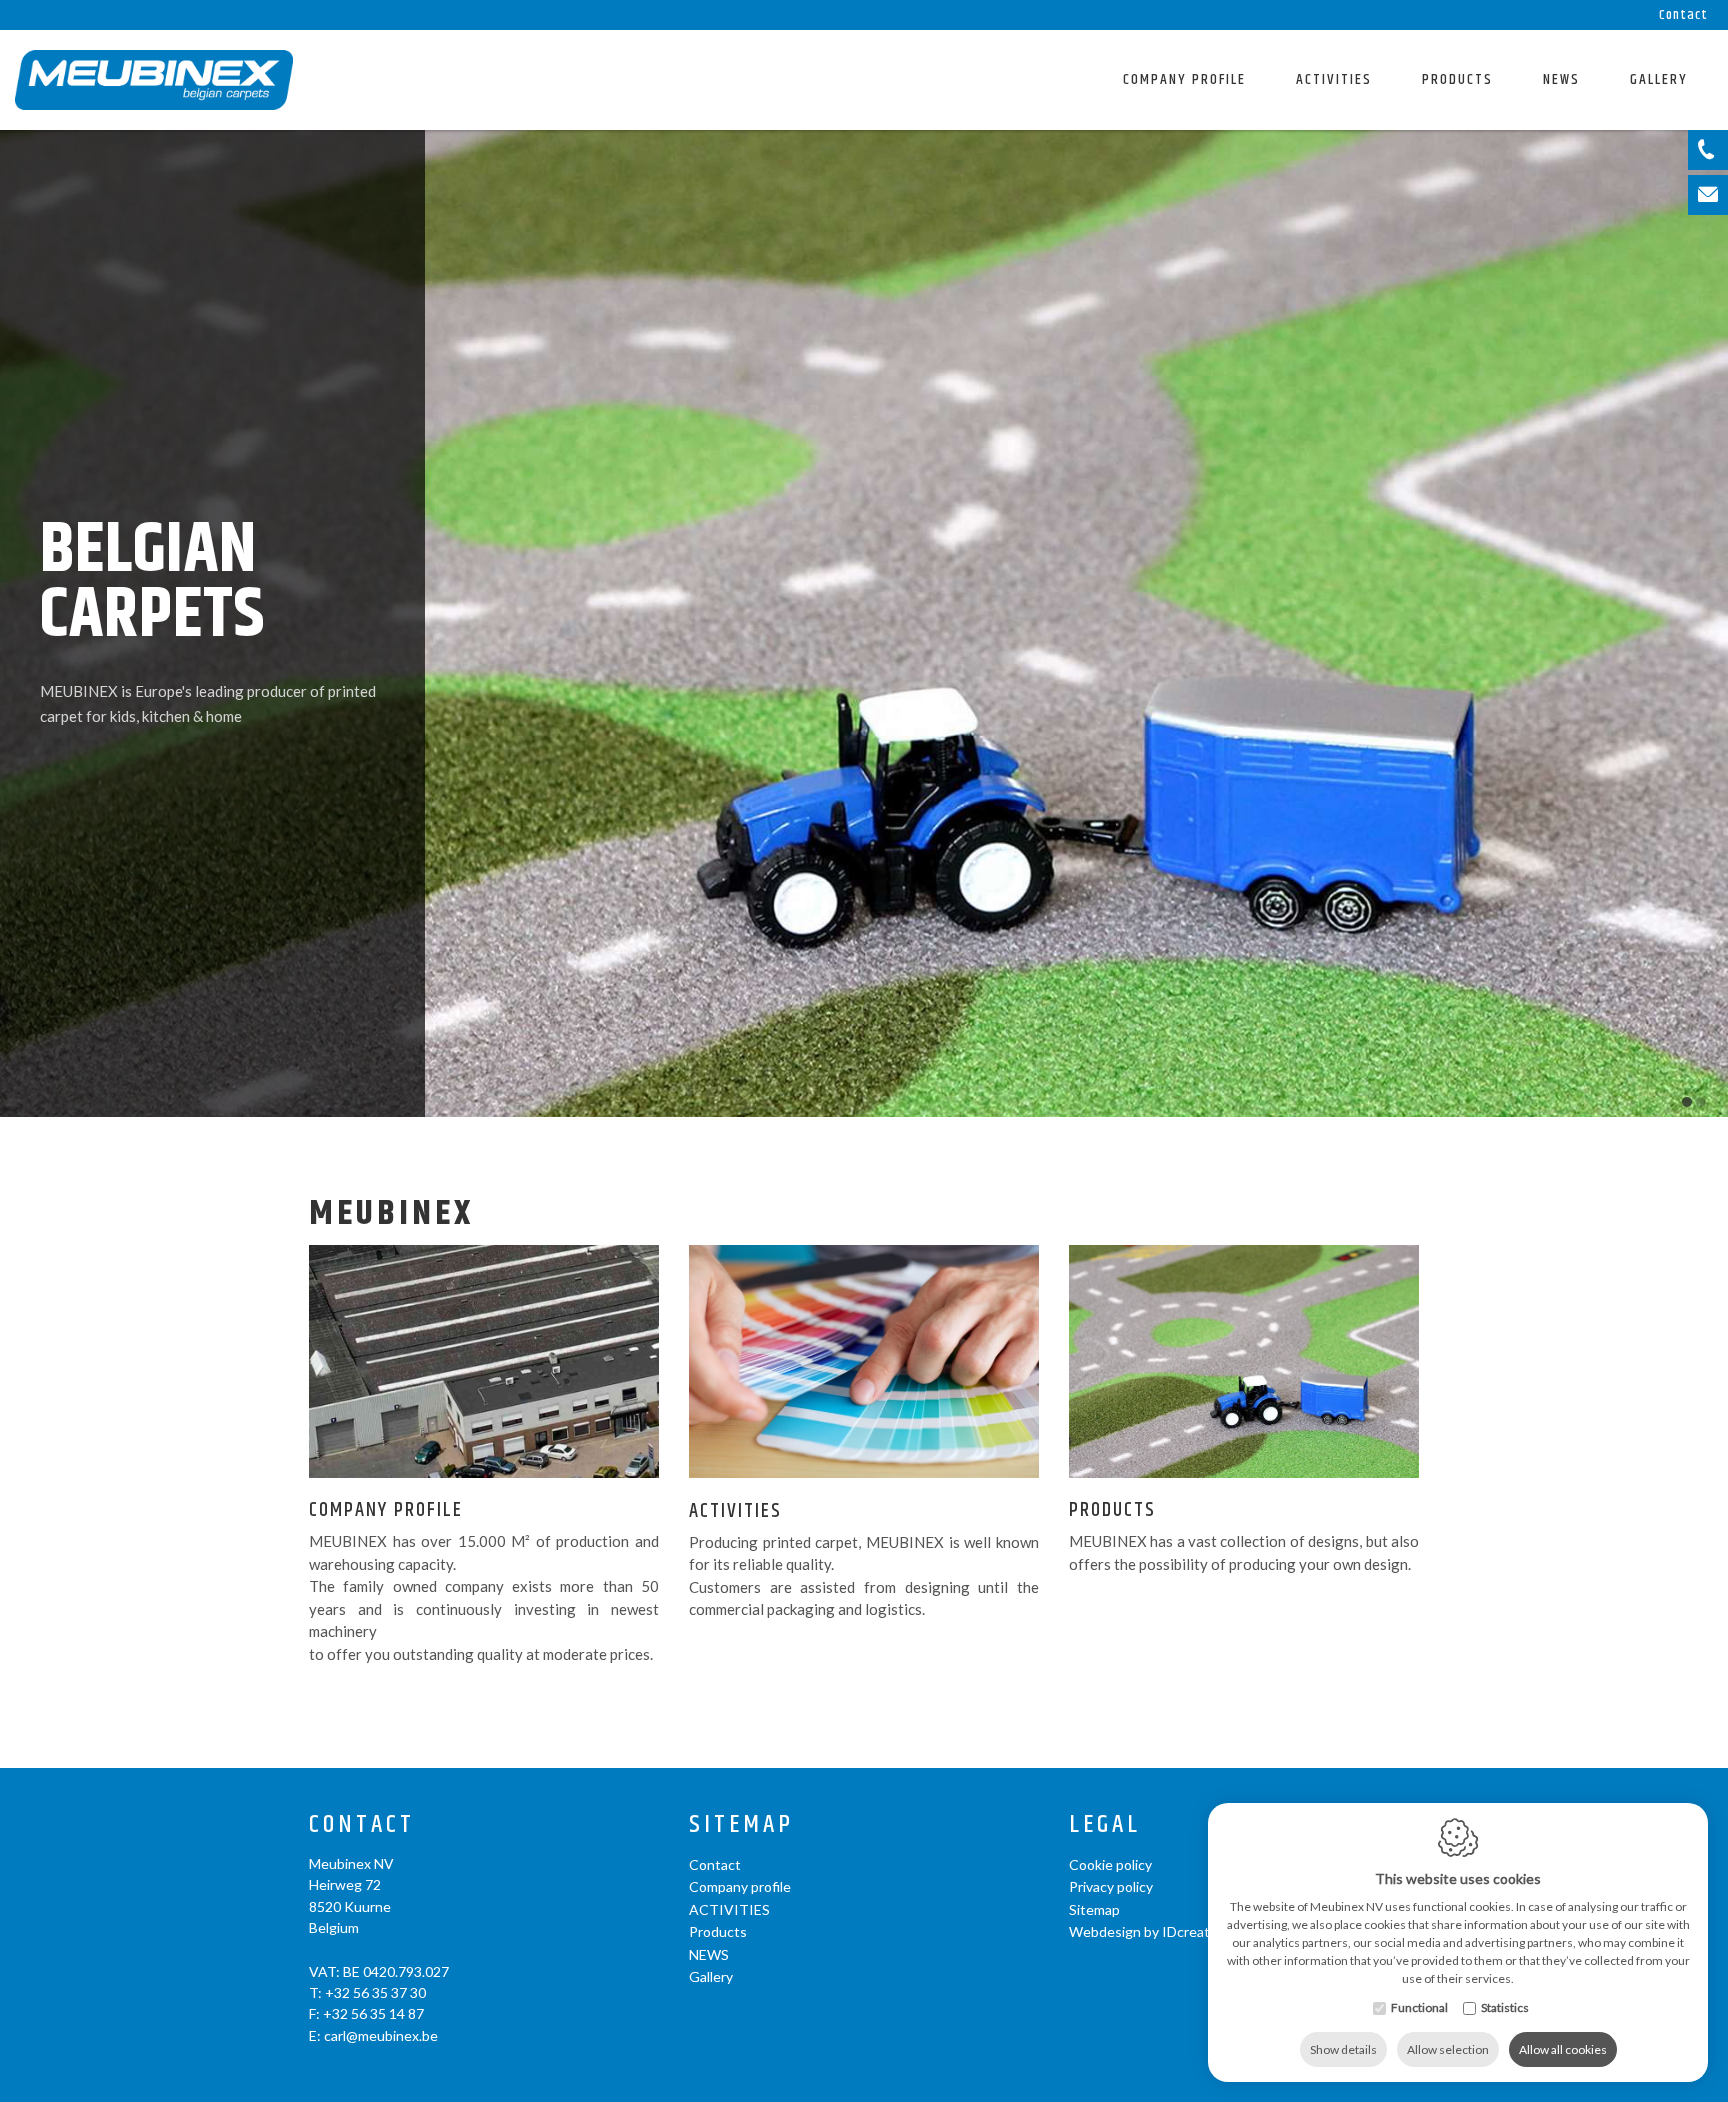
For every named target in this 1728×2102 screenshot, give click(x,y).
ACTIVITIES (1334, 79)
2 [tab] (1701, 1102)
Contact (1683, 15)
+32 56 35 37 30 (375, 1992)
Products (1457, 79)
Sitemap (741, 1825)
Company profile (1184, 79)
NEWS (1561, 79)
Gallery (1659, 79)
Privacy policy (1111, 1886)
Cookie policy (1110, 1864)
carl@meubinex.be (381, 2035)
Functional (1419, 2007)
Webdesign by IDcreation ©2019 (1172, 1931)
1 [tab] (1687, 1102)
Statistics (1505, 2007)
